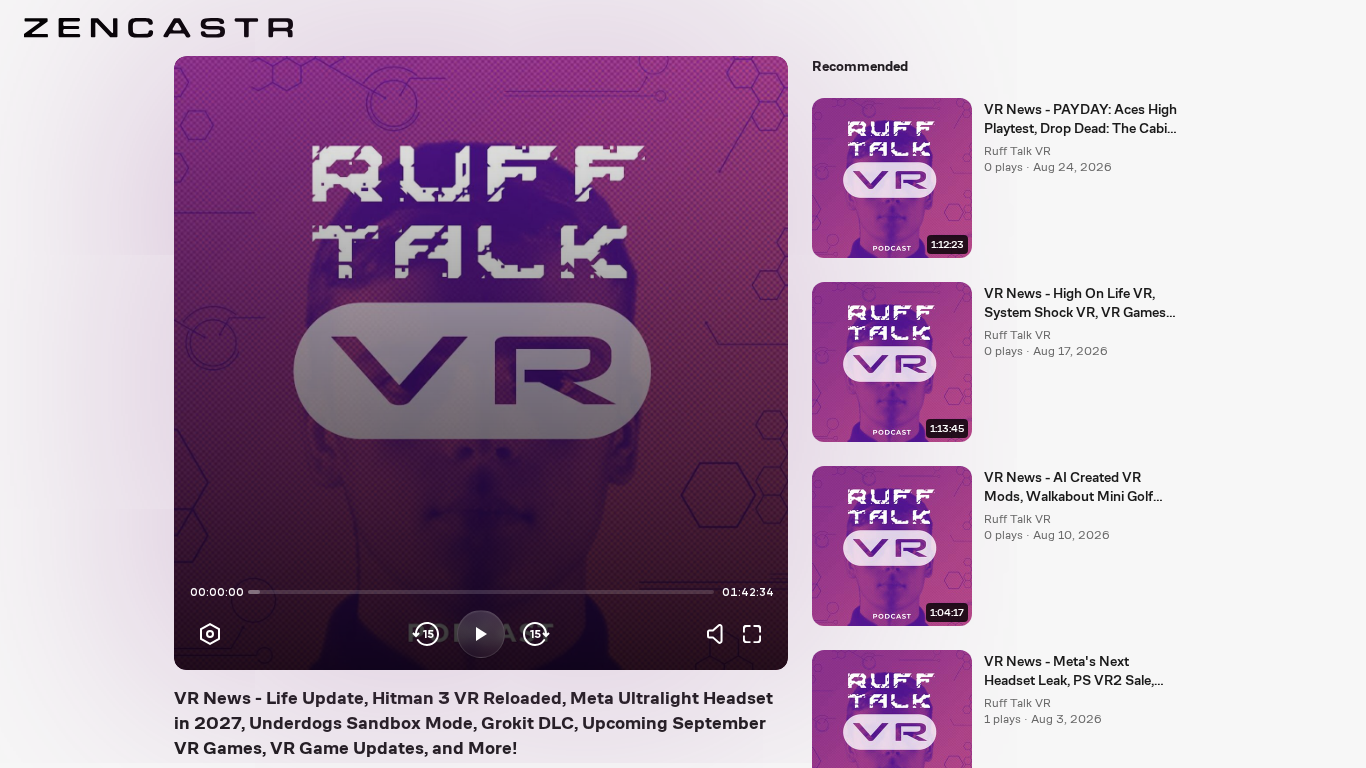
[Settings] (210, 634)
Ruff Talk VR (1017, 151)
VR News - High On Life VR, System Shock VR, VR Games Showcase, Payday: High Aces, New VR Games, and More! (1077, 304)
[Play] (481, 634)
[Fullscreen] (752, 634)
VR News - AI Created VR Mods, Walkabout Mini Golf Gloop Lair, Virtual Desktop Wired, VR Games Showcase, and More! (1073, 488)
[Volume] (720, 634)
